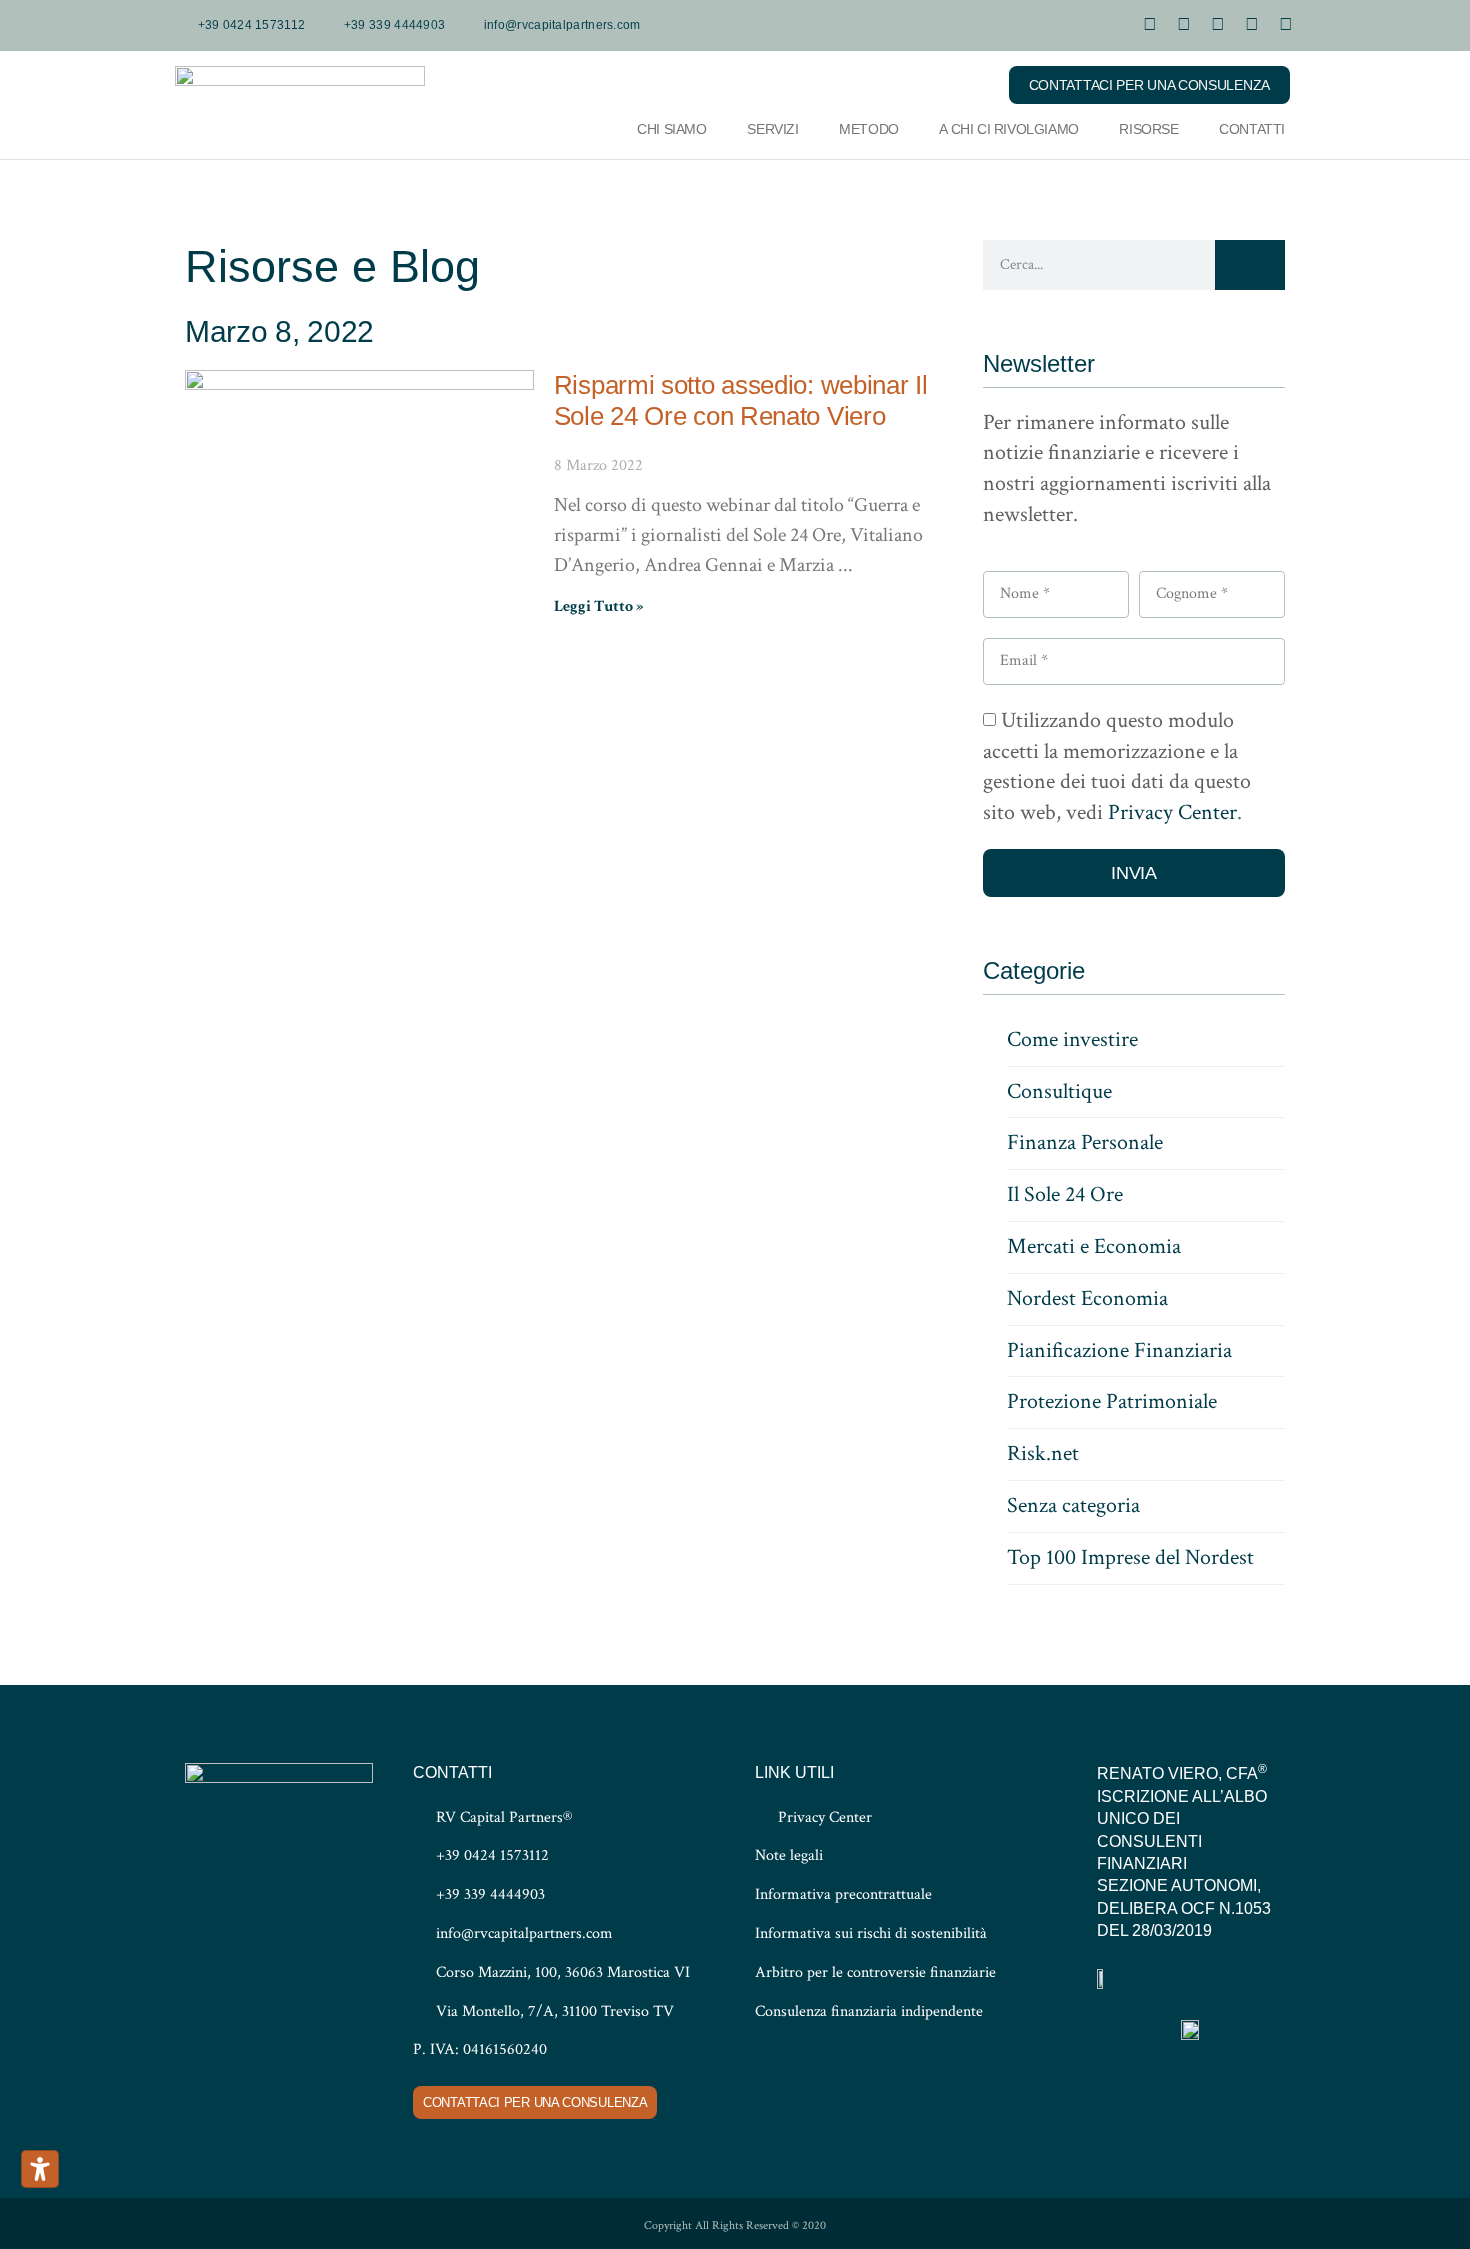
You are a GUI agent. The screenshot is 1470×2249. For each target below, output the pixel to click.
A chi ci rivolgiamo (1008, 129)
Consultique (1059, 1091)
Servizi (772, 129)
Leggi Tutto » (598, 606)
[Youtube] (1150, 25)
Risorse (1148, 129)
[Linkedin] (1184, 25)
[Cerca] (1250, 265)
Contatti (1252, 129)
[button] (967, 84)
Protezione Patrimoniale (1112, 1401)
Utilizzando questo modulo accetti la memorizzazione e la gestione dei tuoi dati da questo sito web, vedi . (1117, 766)
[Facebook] (1252, 25)
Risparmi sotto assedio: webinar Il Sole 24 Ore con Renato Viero (741, 400)
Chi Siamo (671, 129)
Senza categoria (1073, 1505)
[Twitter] (1286, 25)
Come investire (1072, 1039)
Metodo (869, 129)
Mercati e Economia (1094, 1246)
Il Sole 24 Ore (1065, 1194)
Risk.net (1043, 1453)
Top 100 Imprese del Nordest (1130, 1557)
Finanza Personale (1085, 1142)
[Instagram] (1218, 25)
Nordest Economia (1087, 1298)
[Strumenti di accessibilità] (40, 2169)
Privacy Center (1172, 813)
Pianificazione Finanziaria (1119, 1350)
